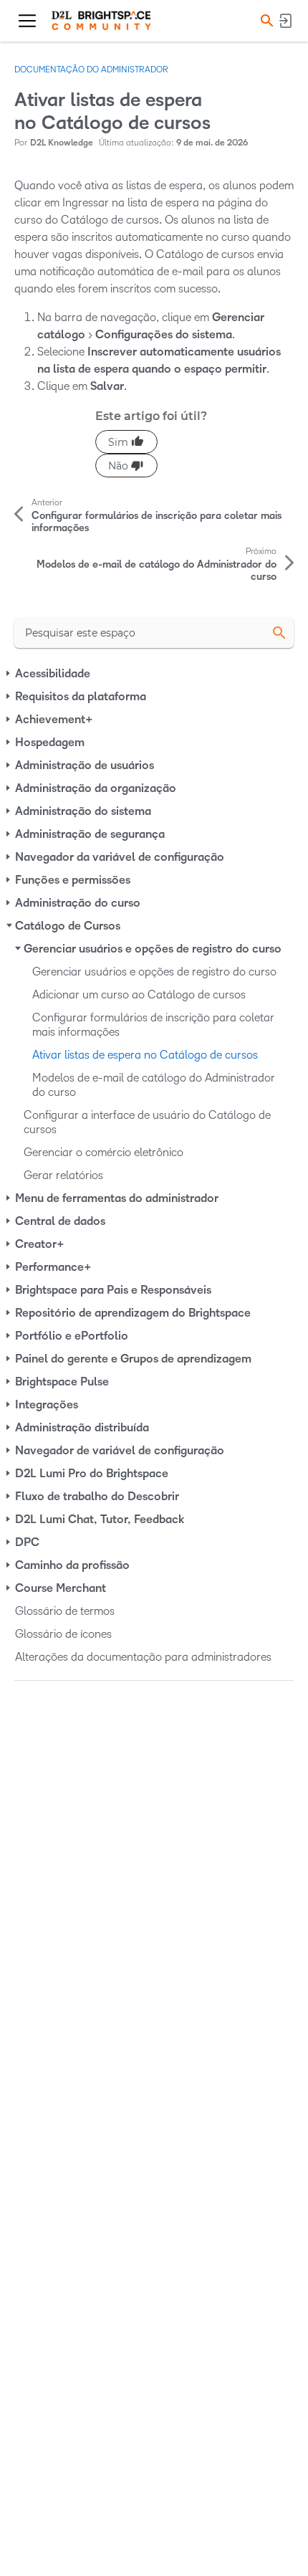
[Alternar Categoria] (9, 674)
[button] (265, 20)
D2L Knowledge (62, 143)
